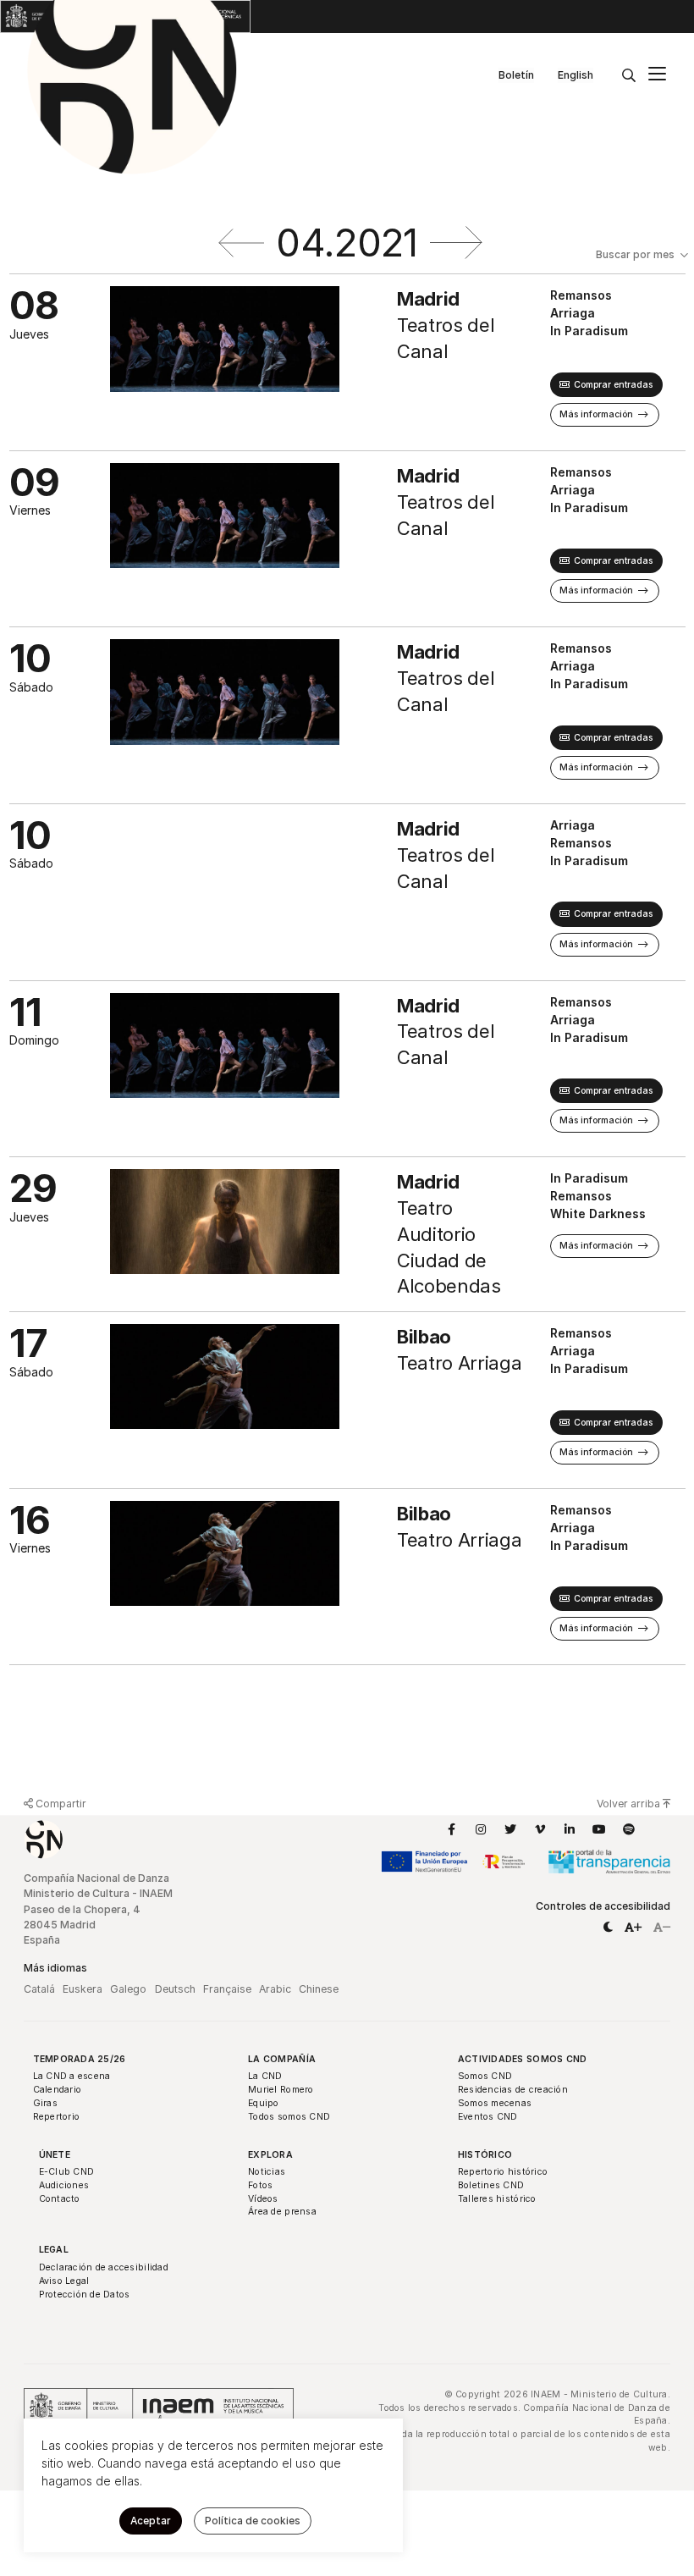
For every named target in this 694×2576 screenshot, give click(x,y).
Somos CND (485, 2076)
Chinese (319, 1989)
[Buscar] (629, 75)
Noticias (267, 2172)
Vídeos (263, 2199)
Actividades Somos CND (523, 2059)
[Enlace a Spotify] (629, 1829)
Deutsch (175, 1989)
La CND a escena (72, 2076)
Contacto (60, 2199)
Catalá (39, 1989)
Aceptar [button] (151, 2521)
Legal (54, 2250)
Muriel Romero (281, 2090)
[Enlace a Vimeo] (540, 1829)
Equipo (264, 2103)
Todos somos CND (289, 2117)
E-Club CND (67, 2172)
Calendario (58, 2090)
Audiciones (64, 2185)
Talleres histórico (497, 2199)
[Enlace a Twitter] (510, 1829)
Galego (128, 1989)
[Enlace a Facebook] (451, 1829)
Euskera (83, 1989)
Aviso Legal (64, 2281)
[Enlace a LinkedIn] (570, 1829)
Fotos (260, 2185)
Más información (596, 414)
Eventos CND (488, 2117)
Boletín (516, 75)
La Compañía (282, 2059)
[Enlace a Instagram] (481, 1829)
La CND (265, 2076)
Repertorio (57, 2117)
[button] (608, 1928)
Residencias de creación (513, 2090)
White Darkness (598, 1214)
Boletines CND (491, 2185)
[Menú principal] (657, 76)
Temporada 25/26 (80, 2059)
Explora (270, 2155)
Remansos (581, 295)
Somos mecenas (495, 2103)
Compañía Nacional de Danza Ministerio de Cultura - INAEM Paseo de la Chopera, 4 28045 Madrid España (98, 1909)
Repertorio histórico (503, 2172)
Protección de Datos (85, 2295)
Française (227, 1989)
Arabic (275, 1989)
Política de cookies (253, 2521)
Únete (55, 2155)
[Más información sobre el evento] (253, 362)
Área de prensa (282, 2212)
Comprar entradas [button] (613, 385)
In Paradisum (589, 331)
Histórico (485, 2155)
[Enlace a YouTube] (599, 1829)
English (576, 75)
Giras (45, 2103)
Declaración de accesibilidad (104, 2267)
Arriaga (573, 313)
